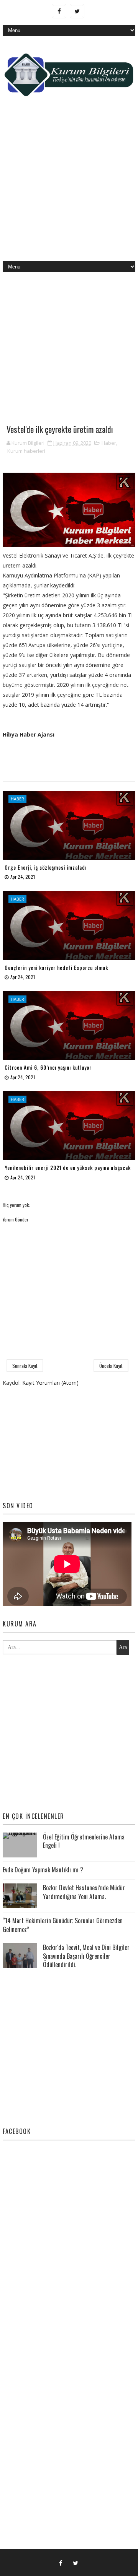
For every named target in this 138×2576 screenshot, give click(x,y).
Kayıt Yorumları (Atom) (50, 1383)
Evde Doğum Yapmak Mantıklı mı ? (43, 1870)
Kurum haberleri (26, 451)
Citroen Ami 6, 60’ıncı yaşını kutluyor (48, 1067)
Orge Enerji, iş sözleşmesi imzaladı (46, 867)
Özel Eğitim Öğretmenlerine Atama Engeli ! (84, 1841)
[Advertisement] (69, 185)
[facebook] (59, 11)
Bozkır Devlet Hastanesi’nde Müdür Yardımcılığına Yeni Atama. (84, 1892)
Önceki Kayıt (111, 1366)
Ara (123, 1647)
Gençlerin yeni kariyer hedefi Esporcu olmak (56, 967)
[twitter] (77, 11)
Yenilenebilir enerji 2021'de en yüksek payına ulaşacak (68, 1167)
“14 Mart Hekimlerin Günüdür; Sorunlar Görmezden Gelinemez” (63, 1925)
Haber (109, 443)
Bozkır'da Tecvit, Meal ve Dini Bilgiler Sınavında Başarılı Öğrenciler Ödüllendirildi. (86, 1956)
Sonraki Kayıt (25, 1366)
